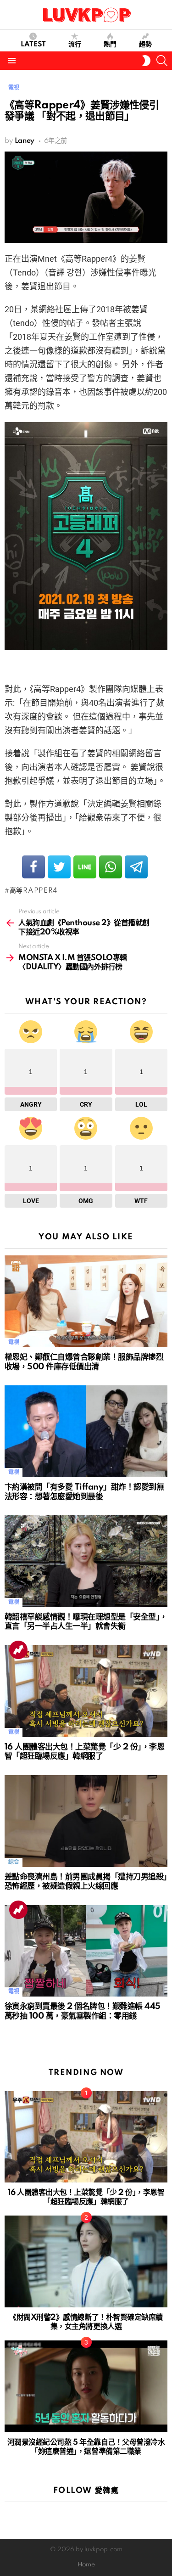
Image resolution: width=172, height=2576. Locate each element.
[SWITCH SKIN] (146, 61)
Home (86, 2565)
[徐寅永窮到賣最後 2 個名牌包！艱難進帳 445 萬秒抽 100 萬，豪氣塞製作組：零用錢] (86, 1951)
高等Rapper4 (33, 891)
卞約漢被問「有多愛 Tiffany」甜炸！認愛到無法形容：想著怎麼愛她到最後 (84, 1492)
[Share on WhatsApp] (111, 867)
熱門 (110, 45)
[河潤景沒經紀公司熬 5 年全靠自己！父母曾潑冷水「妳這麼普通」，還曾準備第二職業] (86, 2386)
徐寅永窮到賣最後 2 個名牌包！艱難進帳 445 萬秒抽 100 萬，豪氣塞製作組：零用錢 (83, 2011)
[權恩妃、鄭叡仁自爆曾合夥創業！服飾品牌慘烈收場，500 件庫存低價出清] (86, 1301)
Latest (33, 45)
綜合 (14, 1862)
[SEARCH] (162, 61)
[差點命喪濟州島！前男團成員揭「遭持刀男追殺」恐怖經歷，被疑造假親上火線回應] (86, 1821)
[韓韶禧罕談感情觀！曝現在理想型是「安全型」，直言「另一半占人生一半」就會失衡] (86, 1561)
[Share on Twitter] (59, 867)
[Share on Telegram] (136, 867)
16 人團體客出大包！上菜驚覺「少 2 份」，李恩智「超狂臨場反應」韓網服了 (84, 1752)
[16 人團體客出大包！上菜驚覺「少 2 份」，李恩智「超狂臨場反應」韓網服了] (86, 1691)
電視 (14, 1342)
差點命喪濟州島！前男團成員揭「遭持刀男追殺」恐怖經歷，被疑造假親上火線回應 (86, 1882)
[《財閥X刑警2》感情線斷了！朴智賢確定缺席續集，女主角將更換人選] (86, 2261)
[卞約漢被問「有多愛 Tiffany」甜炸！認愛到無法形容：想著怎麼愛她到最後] (86, 1431)
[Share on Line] (85, 867)
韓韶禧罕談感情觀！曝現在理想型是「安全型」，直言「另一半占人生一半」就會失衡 (86, 1622)
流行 (75, 45)
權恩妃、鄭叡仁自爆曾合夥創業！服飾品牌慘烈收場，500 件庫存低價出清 (84, 1362)
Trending (18, 1650)
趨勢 (145, 45)
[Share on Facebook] (33, 867)
